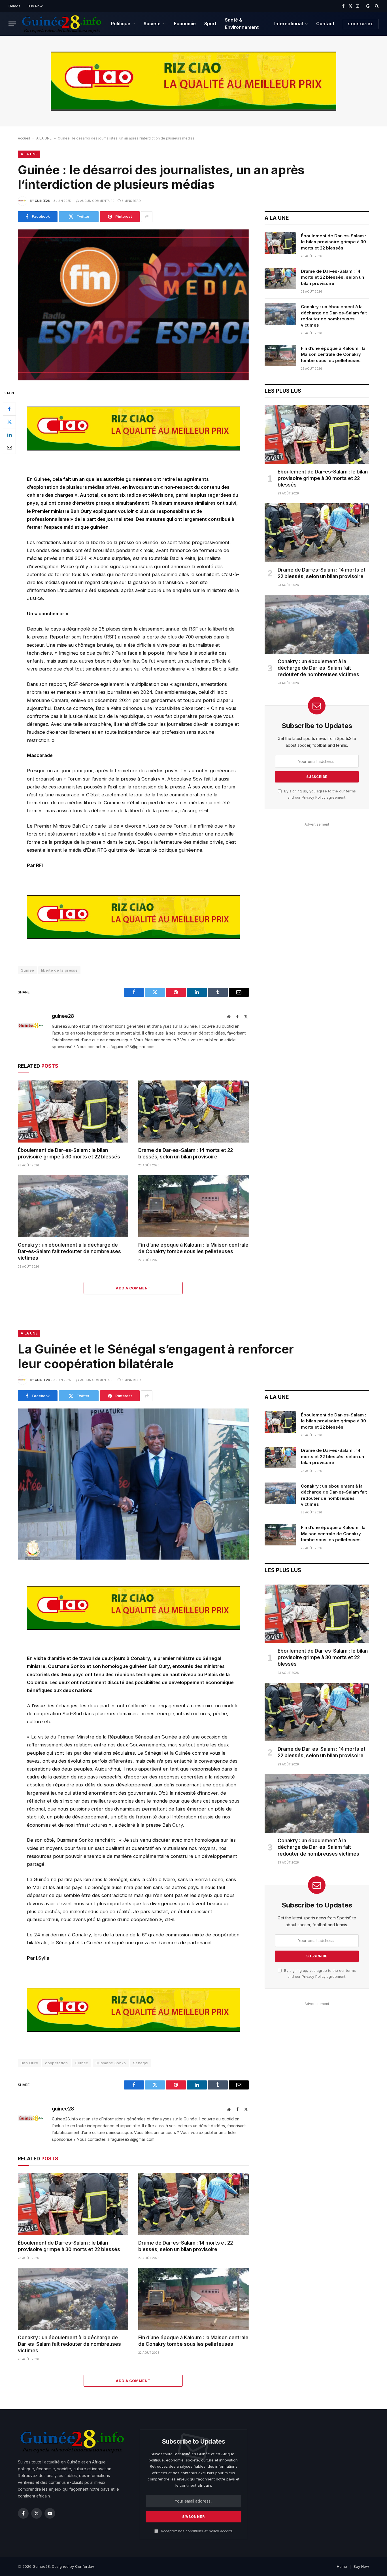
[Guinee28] (61, 24)
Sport (210, 24)
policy (214, 2531)
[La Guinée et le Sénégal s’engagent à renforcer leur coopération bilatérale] (133, 1484)
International (289, 24)
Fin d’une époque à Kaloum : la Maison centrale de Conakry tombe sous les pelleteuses (193, 1248)
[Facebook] (9, 409)
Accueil (24, 138)
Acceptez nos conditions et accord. (196, 2531)
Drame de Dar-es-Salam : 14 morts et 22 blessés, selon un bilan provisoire (186, 1153)
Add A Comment (133, 1288)
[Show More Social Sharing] (147, 217)
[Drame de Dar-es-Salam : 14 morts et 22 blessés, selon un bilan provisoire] (193, 1112)
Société (152, 24)
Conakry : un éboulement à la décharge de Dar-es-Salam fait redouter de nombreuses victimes (69, 1251)
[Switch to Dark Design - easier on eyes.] (368, 6)
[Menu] (12, 24)
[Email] (9, 447)
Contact (325, 24)
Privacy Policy (314, 797)
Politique (121, 24)
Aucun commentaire (97, 201)
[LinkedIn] (9, 435)
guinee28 (42, 201)
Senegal (141, 2063)
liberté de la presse (59, 970)
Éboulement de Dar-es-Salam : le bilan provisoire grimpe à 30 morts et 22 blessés (69, 1153)
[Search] (376, 6)
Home (342, 2566)
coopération (56, 2063)
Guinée (27, 970)
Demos (14, 6)
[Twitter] (9, 422)
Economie (185, 24)
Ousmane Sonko (111, 2063)
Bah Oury (29, 2063)
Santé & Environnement (242, 24)
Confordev (84, 2566)
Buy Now (35, 6)
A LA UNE (44, 138)
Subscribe (361, 24)
